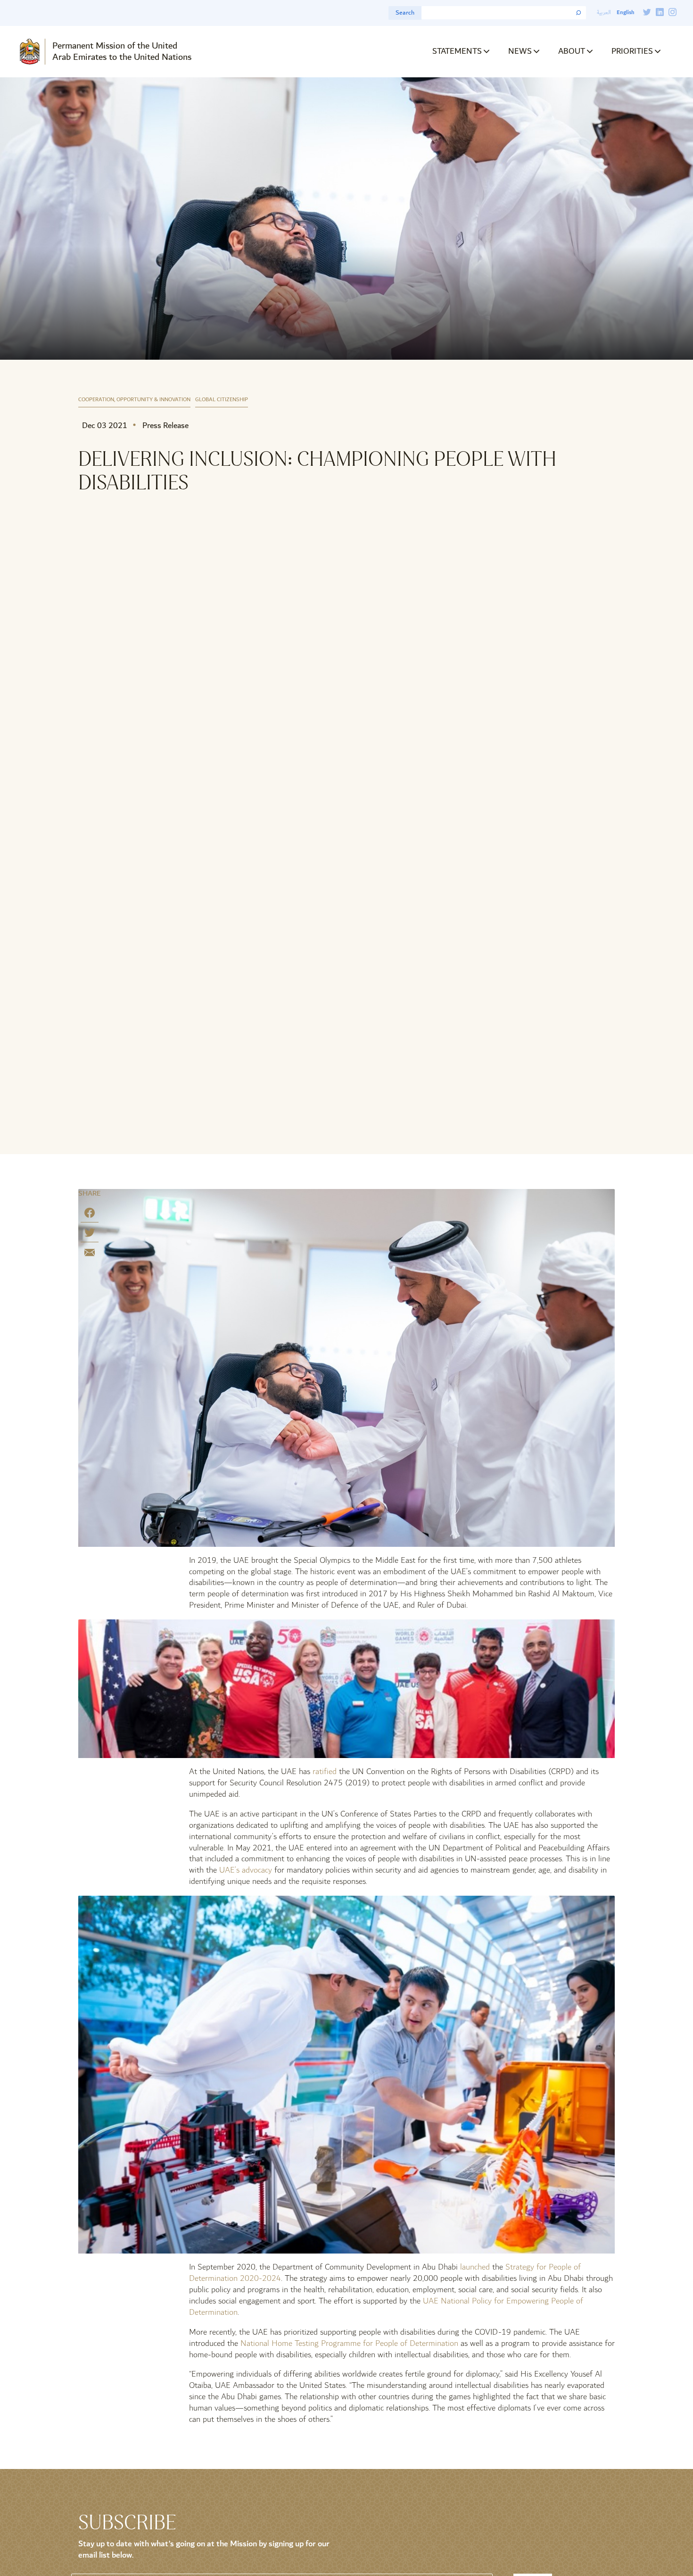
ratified (325, 1771)
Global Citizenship (222, 400)
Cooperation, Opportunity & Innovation (134, 400)
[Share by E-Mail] (90, 1254)
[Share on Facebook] (90, 1215)
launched (475, 2267)
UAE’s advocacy (246, 1870)
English (625, 12)
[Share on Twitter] (90, 1234)
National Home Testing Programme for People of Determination (349, 2343)
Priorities (632, 51)
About (572, 51)
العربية (604, 12)
